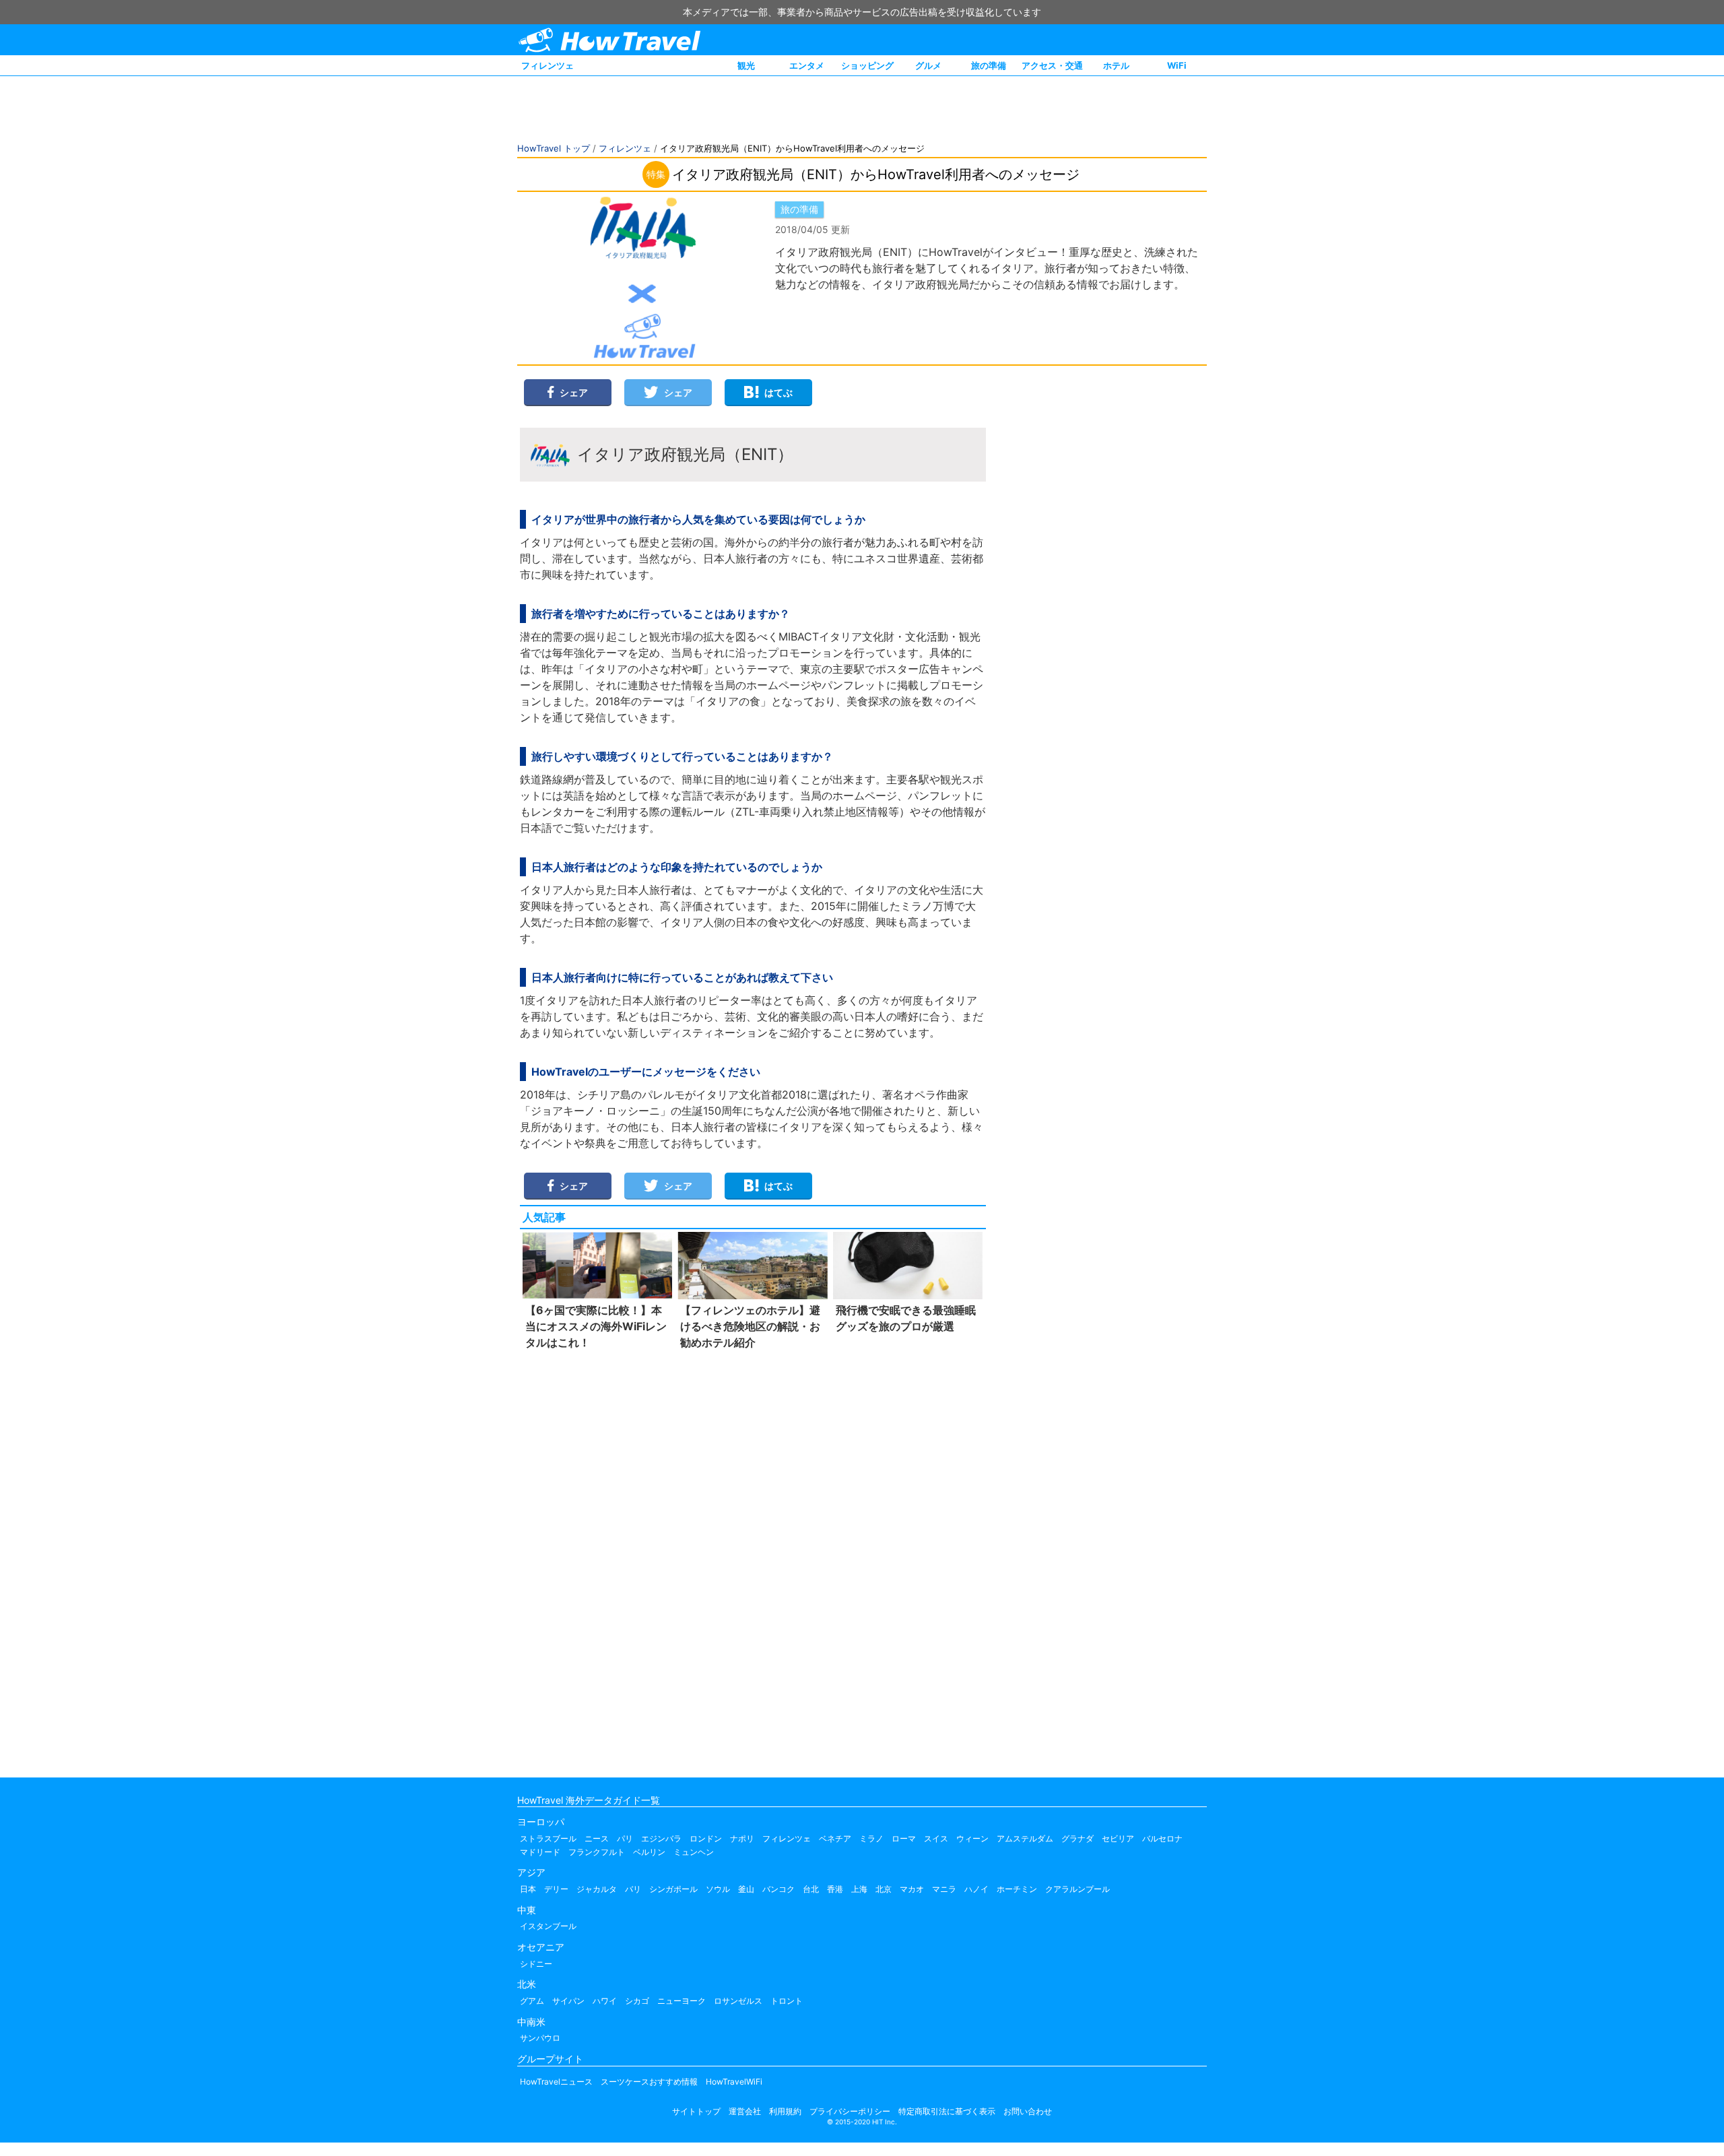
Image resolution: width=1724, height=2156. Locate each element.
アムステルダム (1025, 1838)
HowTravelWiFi (734, 2082)
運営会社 (745, 2111)
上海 (859, 1889)
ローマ (904, 1838)
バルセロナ (1162, 1838)
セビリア (1118, 1838)
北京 (884, 1889)
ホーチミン (1017, 1889)
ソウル (718, 1889)
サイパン (568, 2001)
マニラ (944, 1889)
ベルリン (649, 1852)
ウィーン (972, 1838)
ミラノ (871, 1838)
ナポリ (742, 1838)
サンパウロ (540, 2038)
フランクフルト (597, 1852)
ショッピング (867, 65)
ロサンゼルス (738, 2001)
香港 (835, 1889)
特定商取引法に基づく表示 (947, 2111)
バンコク (778, 1889)
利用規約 (785, 2111)
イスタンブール (548, 1926)
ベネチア (835, 1838)
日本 (528, 1889)
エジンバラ (661, 1838)
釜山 (746, 1889)
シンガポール (673, 1889)
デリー (556, 1889)
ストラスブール (548, 1838)
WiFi (1177, 65)
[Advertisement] (753, 1561)
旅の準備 (989, 65)
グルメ (928, 65)
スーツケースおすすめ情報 (649, 2082)
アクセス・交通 (1052, 65)
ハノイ (976, 1889)
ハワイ (605, 2001)
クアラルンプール (1077, 1889)
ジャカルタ (597, 1889)
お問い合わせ (1028, 2111)
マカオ (912, 1889)
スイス (936, 1838)
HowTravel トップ (554, 148)
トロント (787, 2001)
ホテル (1116, 65)
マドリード (540, 1852)
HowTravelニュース (556, 2082)
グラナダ (1077, 1838)
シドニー (536, 1964)
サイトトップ (696, 2111)
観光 (746, 65)
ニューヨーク (682, 2001)
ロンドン (706, 1838)
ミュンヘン (694, 1852)
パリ (625, 1838)
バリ (633, 1889)
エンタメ (807, 65)
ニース (597, 1838)
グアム (532, 2001)
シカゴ (637, 2001)
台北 (811, 1889)
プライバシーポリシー (850, 2111)
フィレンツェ (548, 65)
